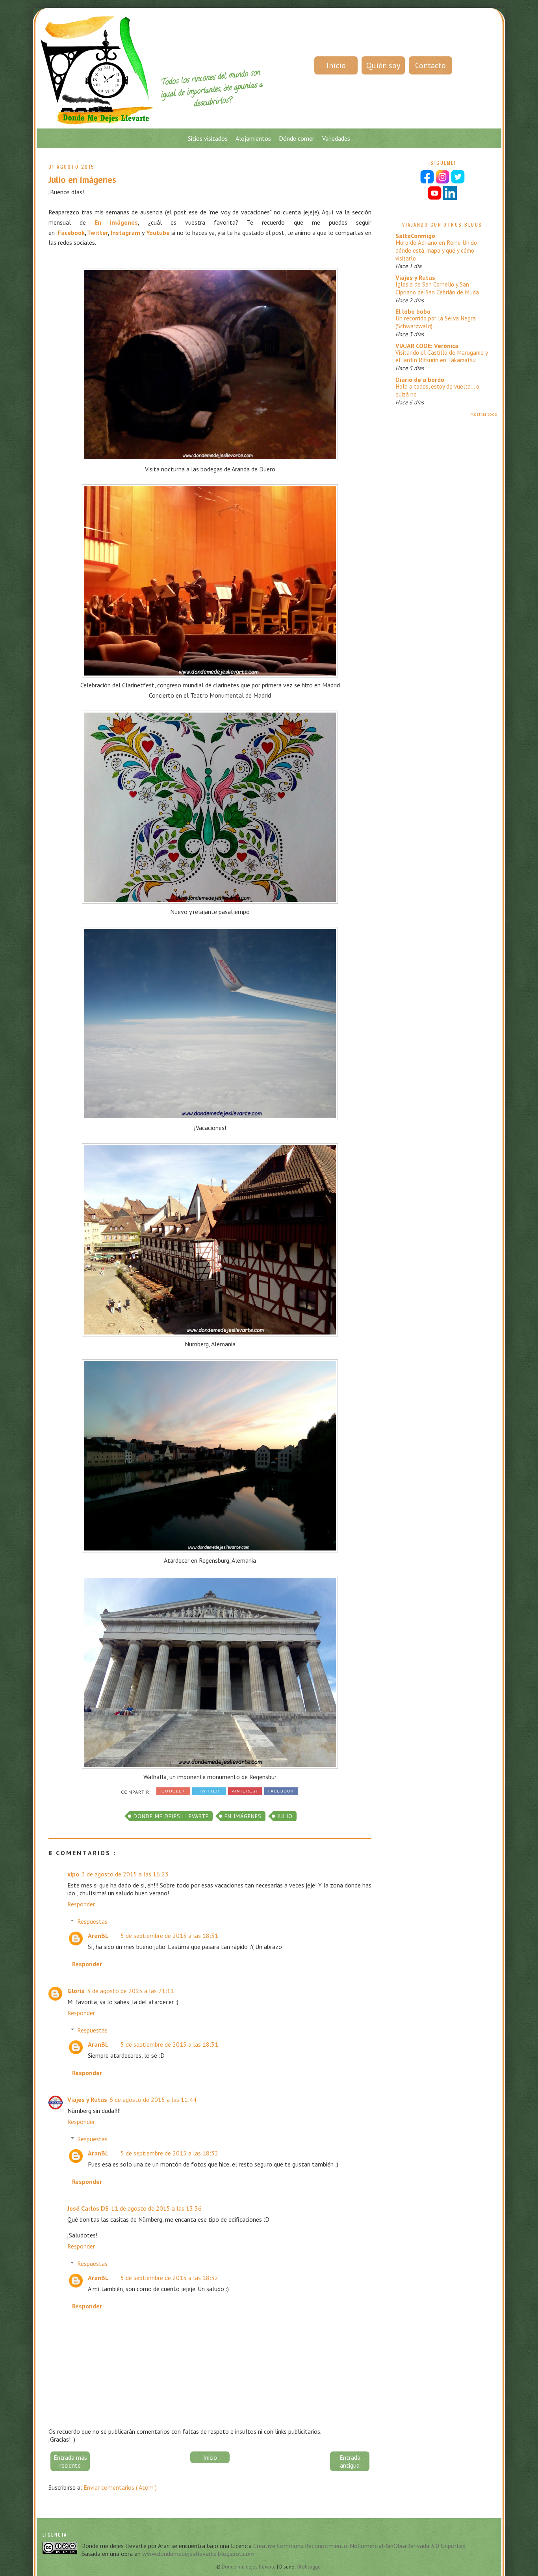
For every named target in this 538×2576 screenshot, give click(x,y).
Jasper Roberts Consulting (276, 1513)
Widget (301, 1513)
